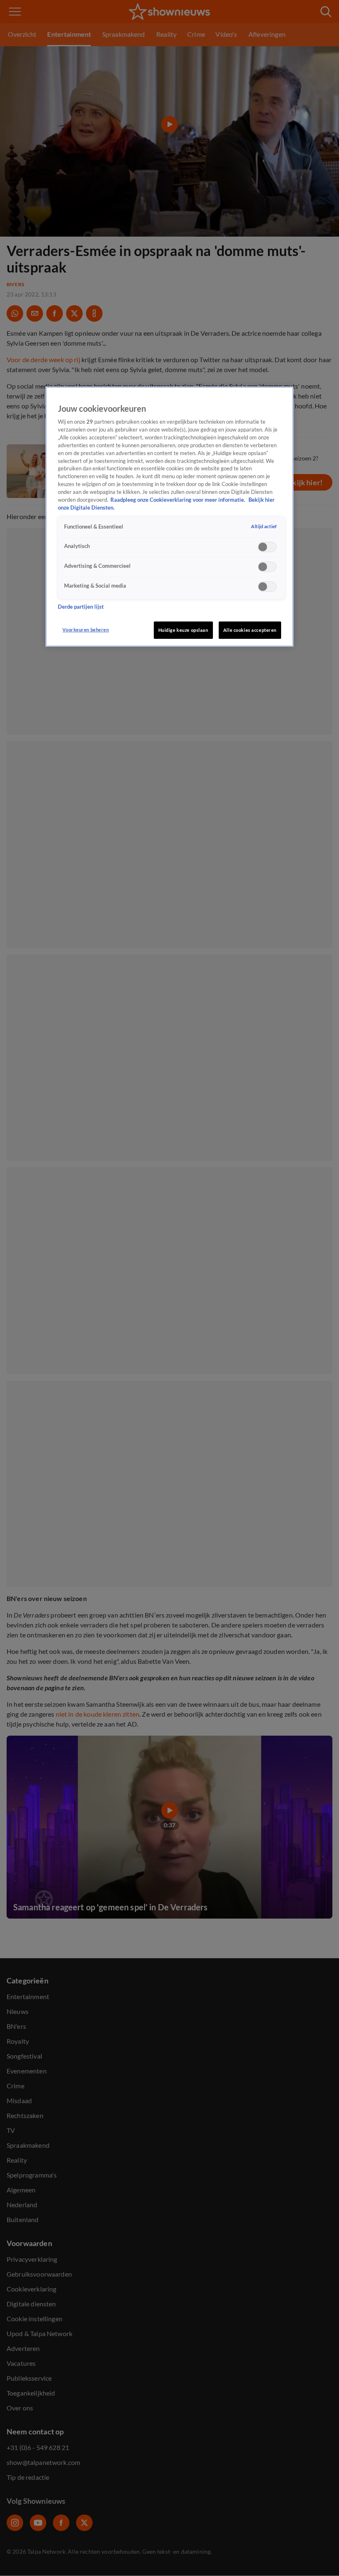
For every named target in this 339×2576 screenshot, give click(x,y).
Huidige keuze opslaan (183, 630)
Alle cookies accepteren (250, 630)
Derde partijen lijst (81, 607)
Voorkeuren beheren (86, 630)
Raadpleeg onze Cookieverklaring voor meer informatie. (178, 500)
